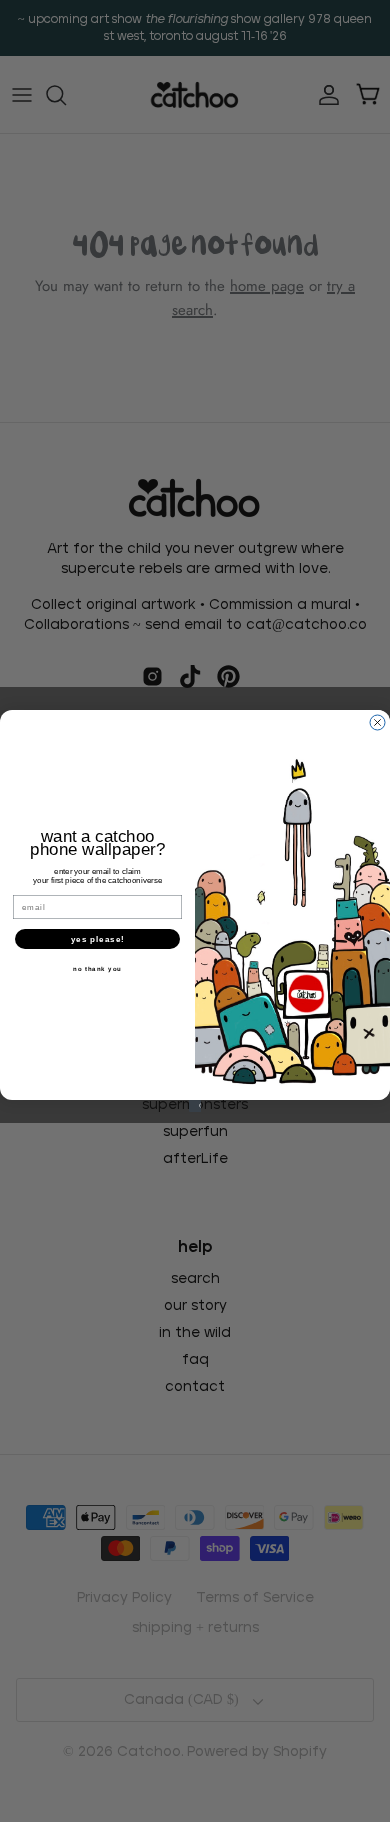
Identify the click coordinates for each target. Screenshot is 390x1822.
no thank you (97, 968)
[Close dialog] (377, 722)
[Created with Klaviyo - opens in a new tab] (195, 1106)
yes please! (98, 938)
